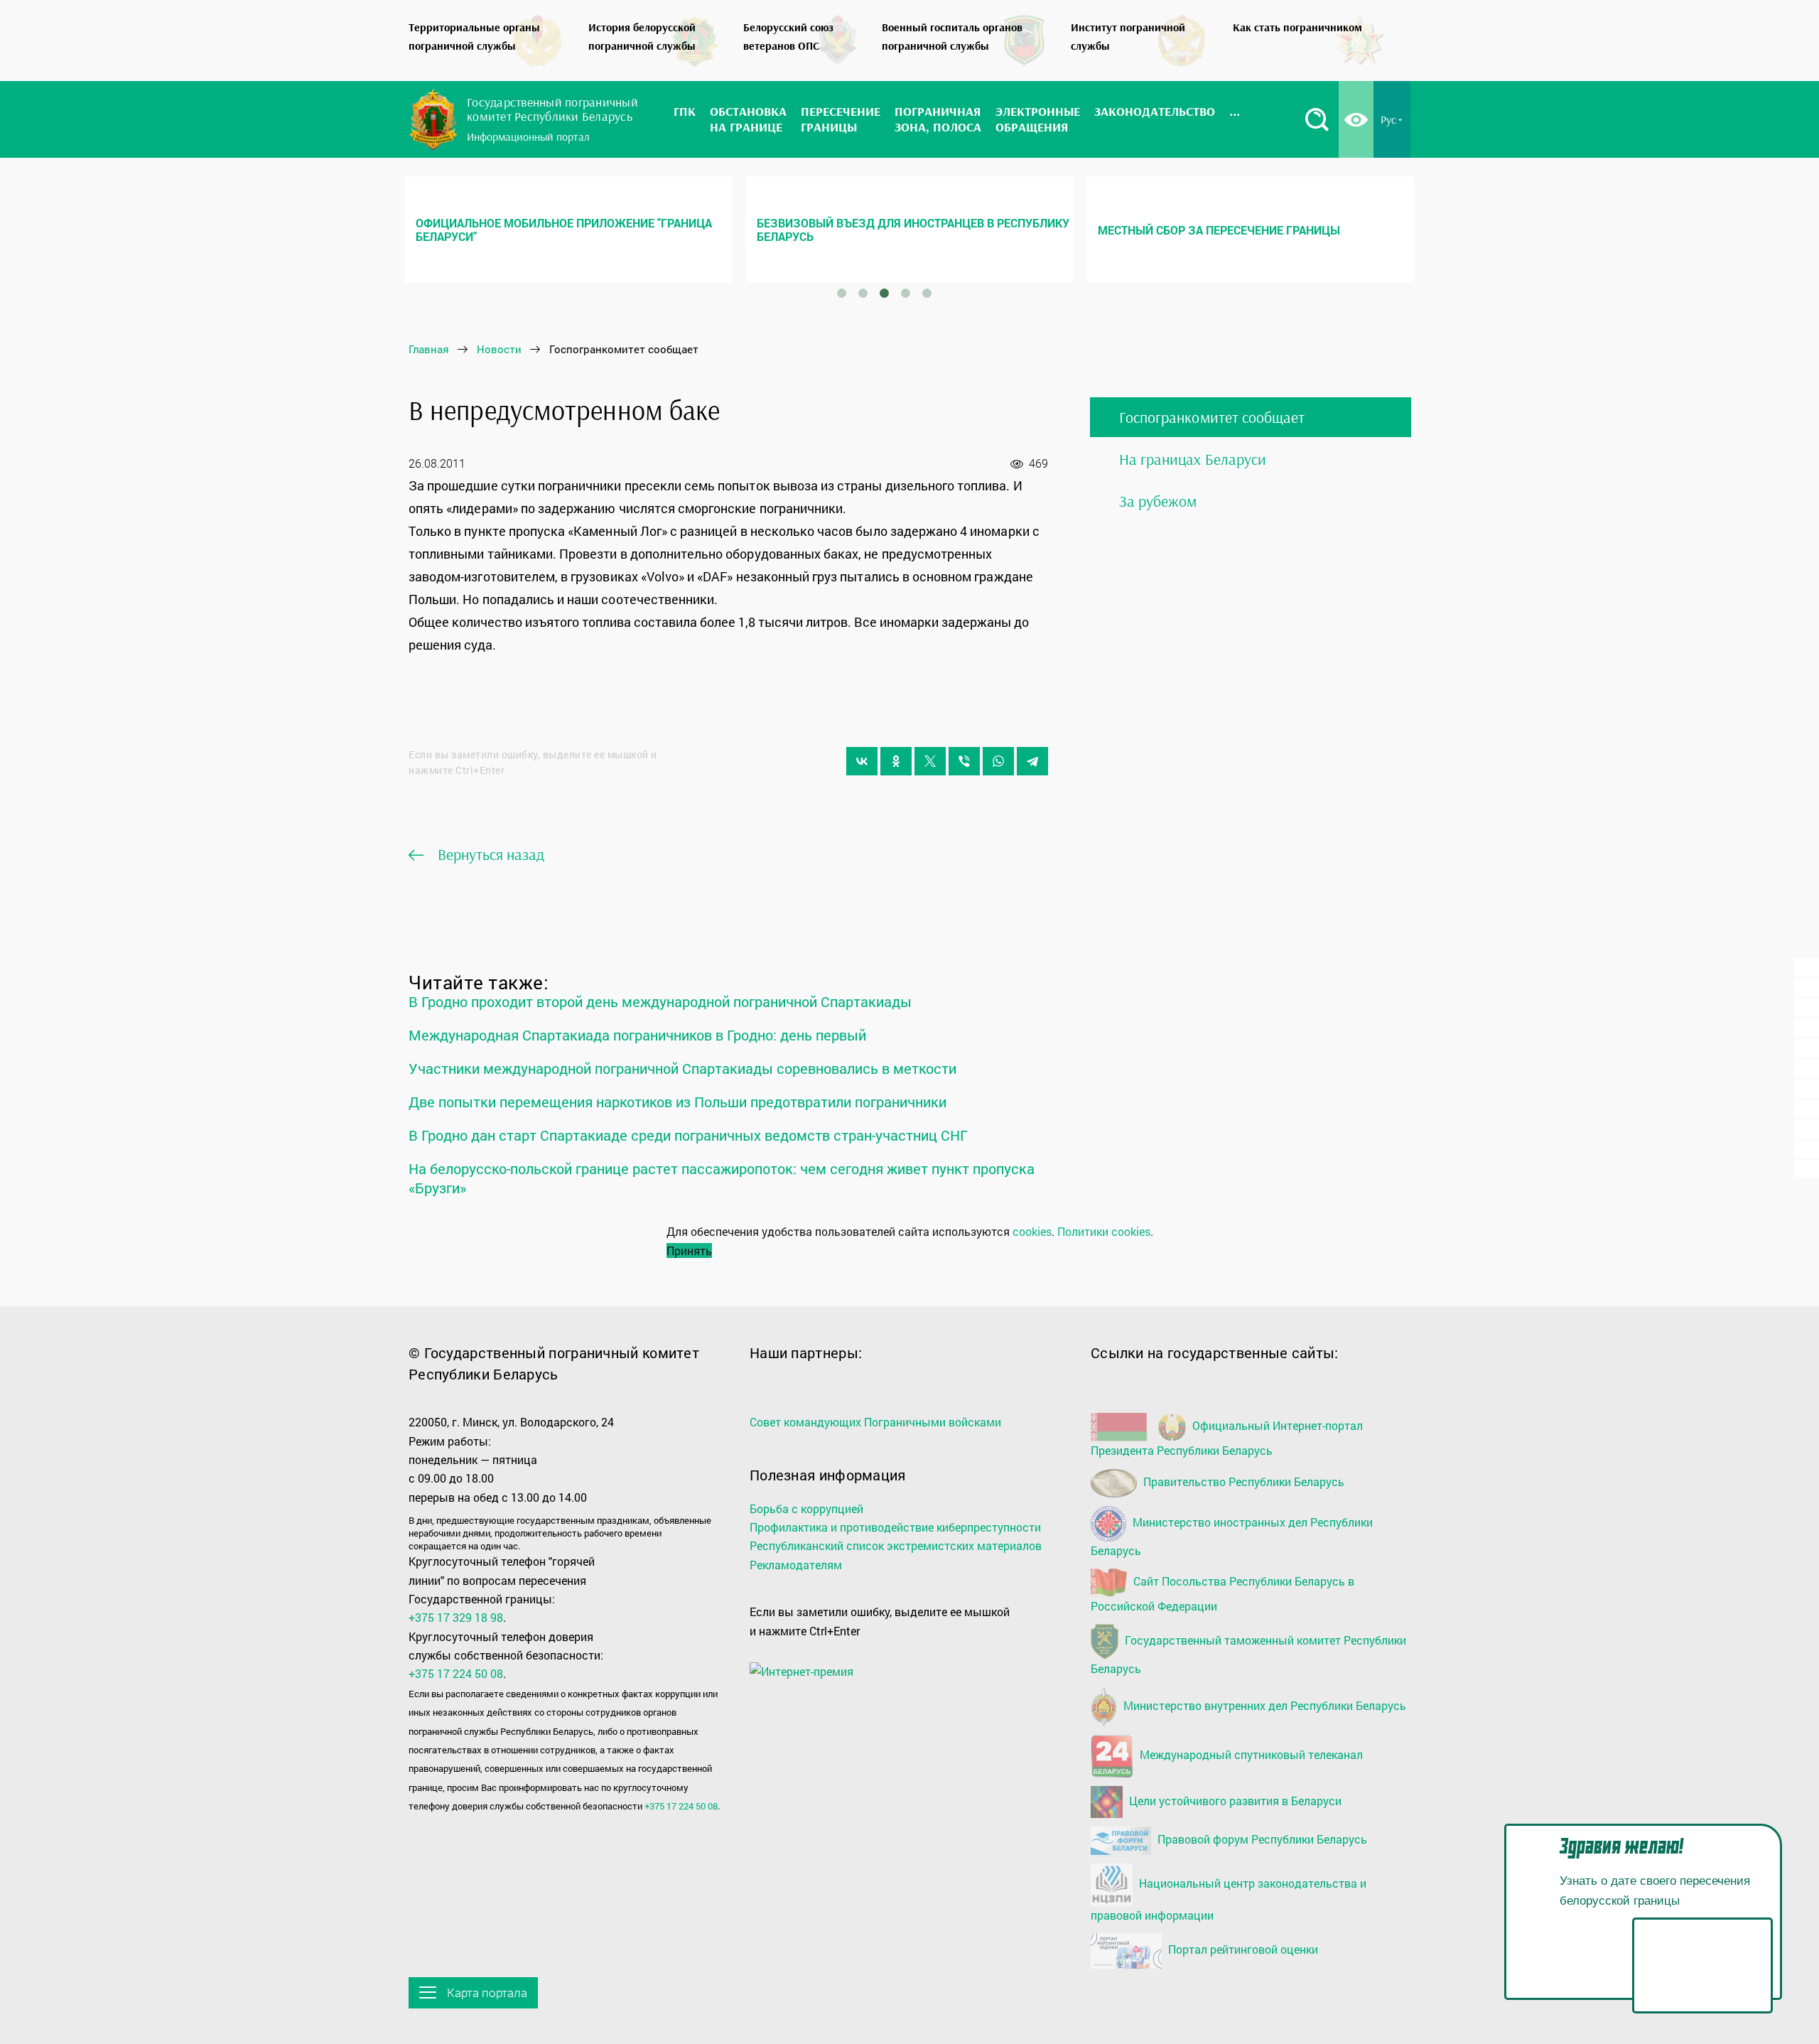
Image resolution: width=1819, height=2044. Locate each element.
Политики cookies (1104, 1231)
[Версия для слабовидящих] (1356, 119)
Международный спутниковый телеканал (1250, 1754)
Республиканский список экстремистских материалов (896, 1545)
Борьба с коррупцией (806, 1508)
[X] (930, 761)
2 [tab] (863, 294)
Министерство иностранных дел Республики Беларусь (1232, 1536)
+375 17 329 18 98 (456, 1617)
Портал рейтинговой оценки (1242, 1949)
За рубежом (1158, 501)
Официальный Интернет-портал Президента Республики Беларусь (1227, 1438)
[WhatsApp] (998, 761)
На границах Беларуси (1193, 459)
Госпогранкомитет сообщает (1212, 417)
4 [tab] (905, 294)
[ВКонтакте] (862, 761)
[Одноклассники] (896, 761)
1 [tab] (841, 294)
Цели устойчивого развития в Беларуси (1234, 1800)
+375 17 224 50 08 (456, 1673)
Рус (1388, 119)
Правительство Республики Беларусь (1242, 1481)
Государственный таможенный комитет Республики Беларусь (1248, 1655)
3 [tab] (884, 294)
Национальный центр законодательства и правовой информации (1229, 1899)
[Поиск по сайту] (1317, 119)
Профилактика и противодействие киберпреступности (895, 1527)
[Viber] (964, 761)
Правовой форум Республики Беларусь (1261, 1839)
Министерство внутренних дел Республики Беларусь (1263, 1705)
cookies (1032, 1231)
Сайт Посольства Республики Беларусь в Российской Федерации (1222, 1593)
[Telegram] (1032, 761)
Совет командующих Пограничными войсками (875, 1422)
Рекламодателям (796, 1565)
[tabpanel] (568, 230)
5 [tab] (927, 294)
